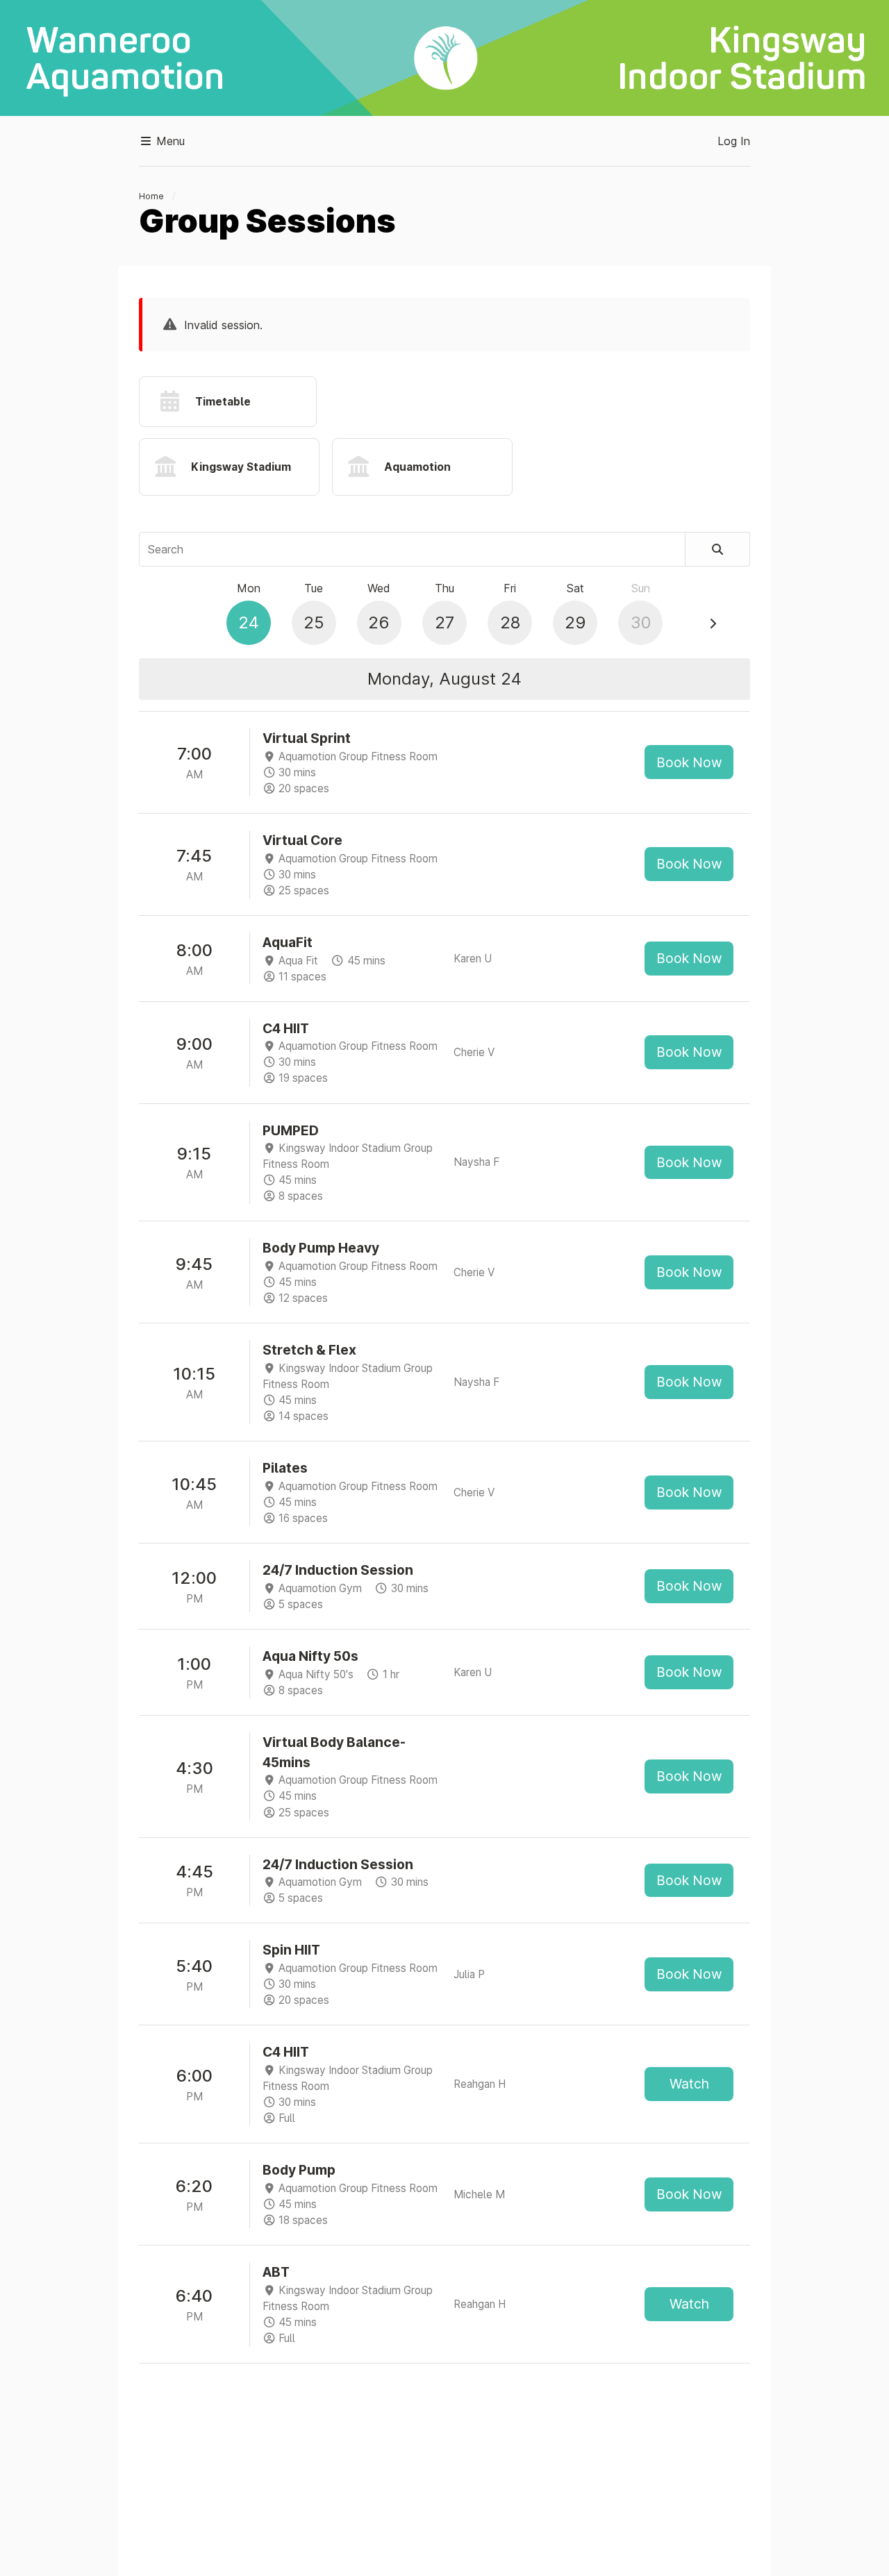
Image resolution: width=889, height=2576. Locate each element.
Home (151, 196)
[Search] (718, 549)
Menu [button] (169, 141)
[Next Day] (713, 624)
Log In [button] (734, 141)
